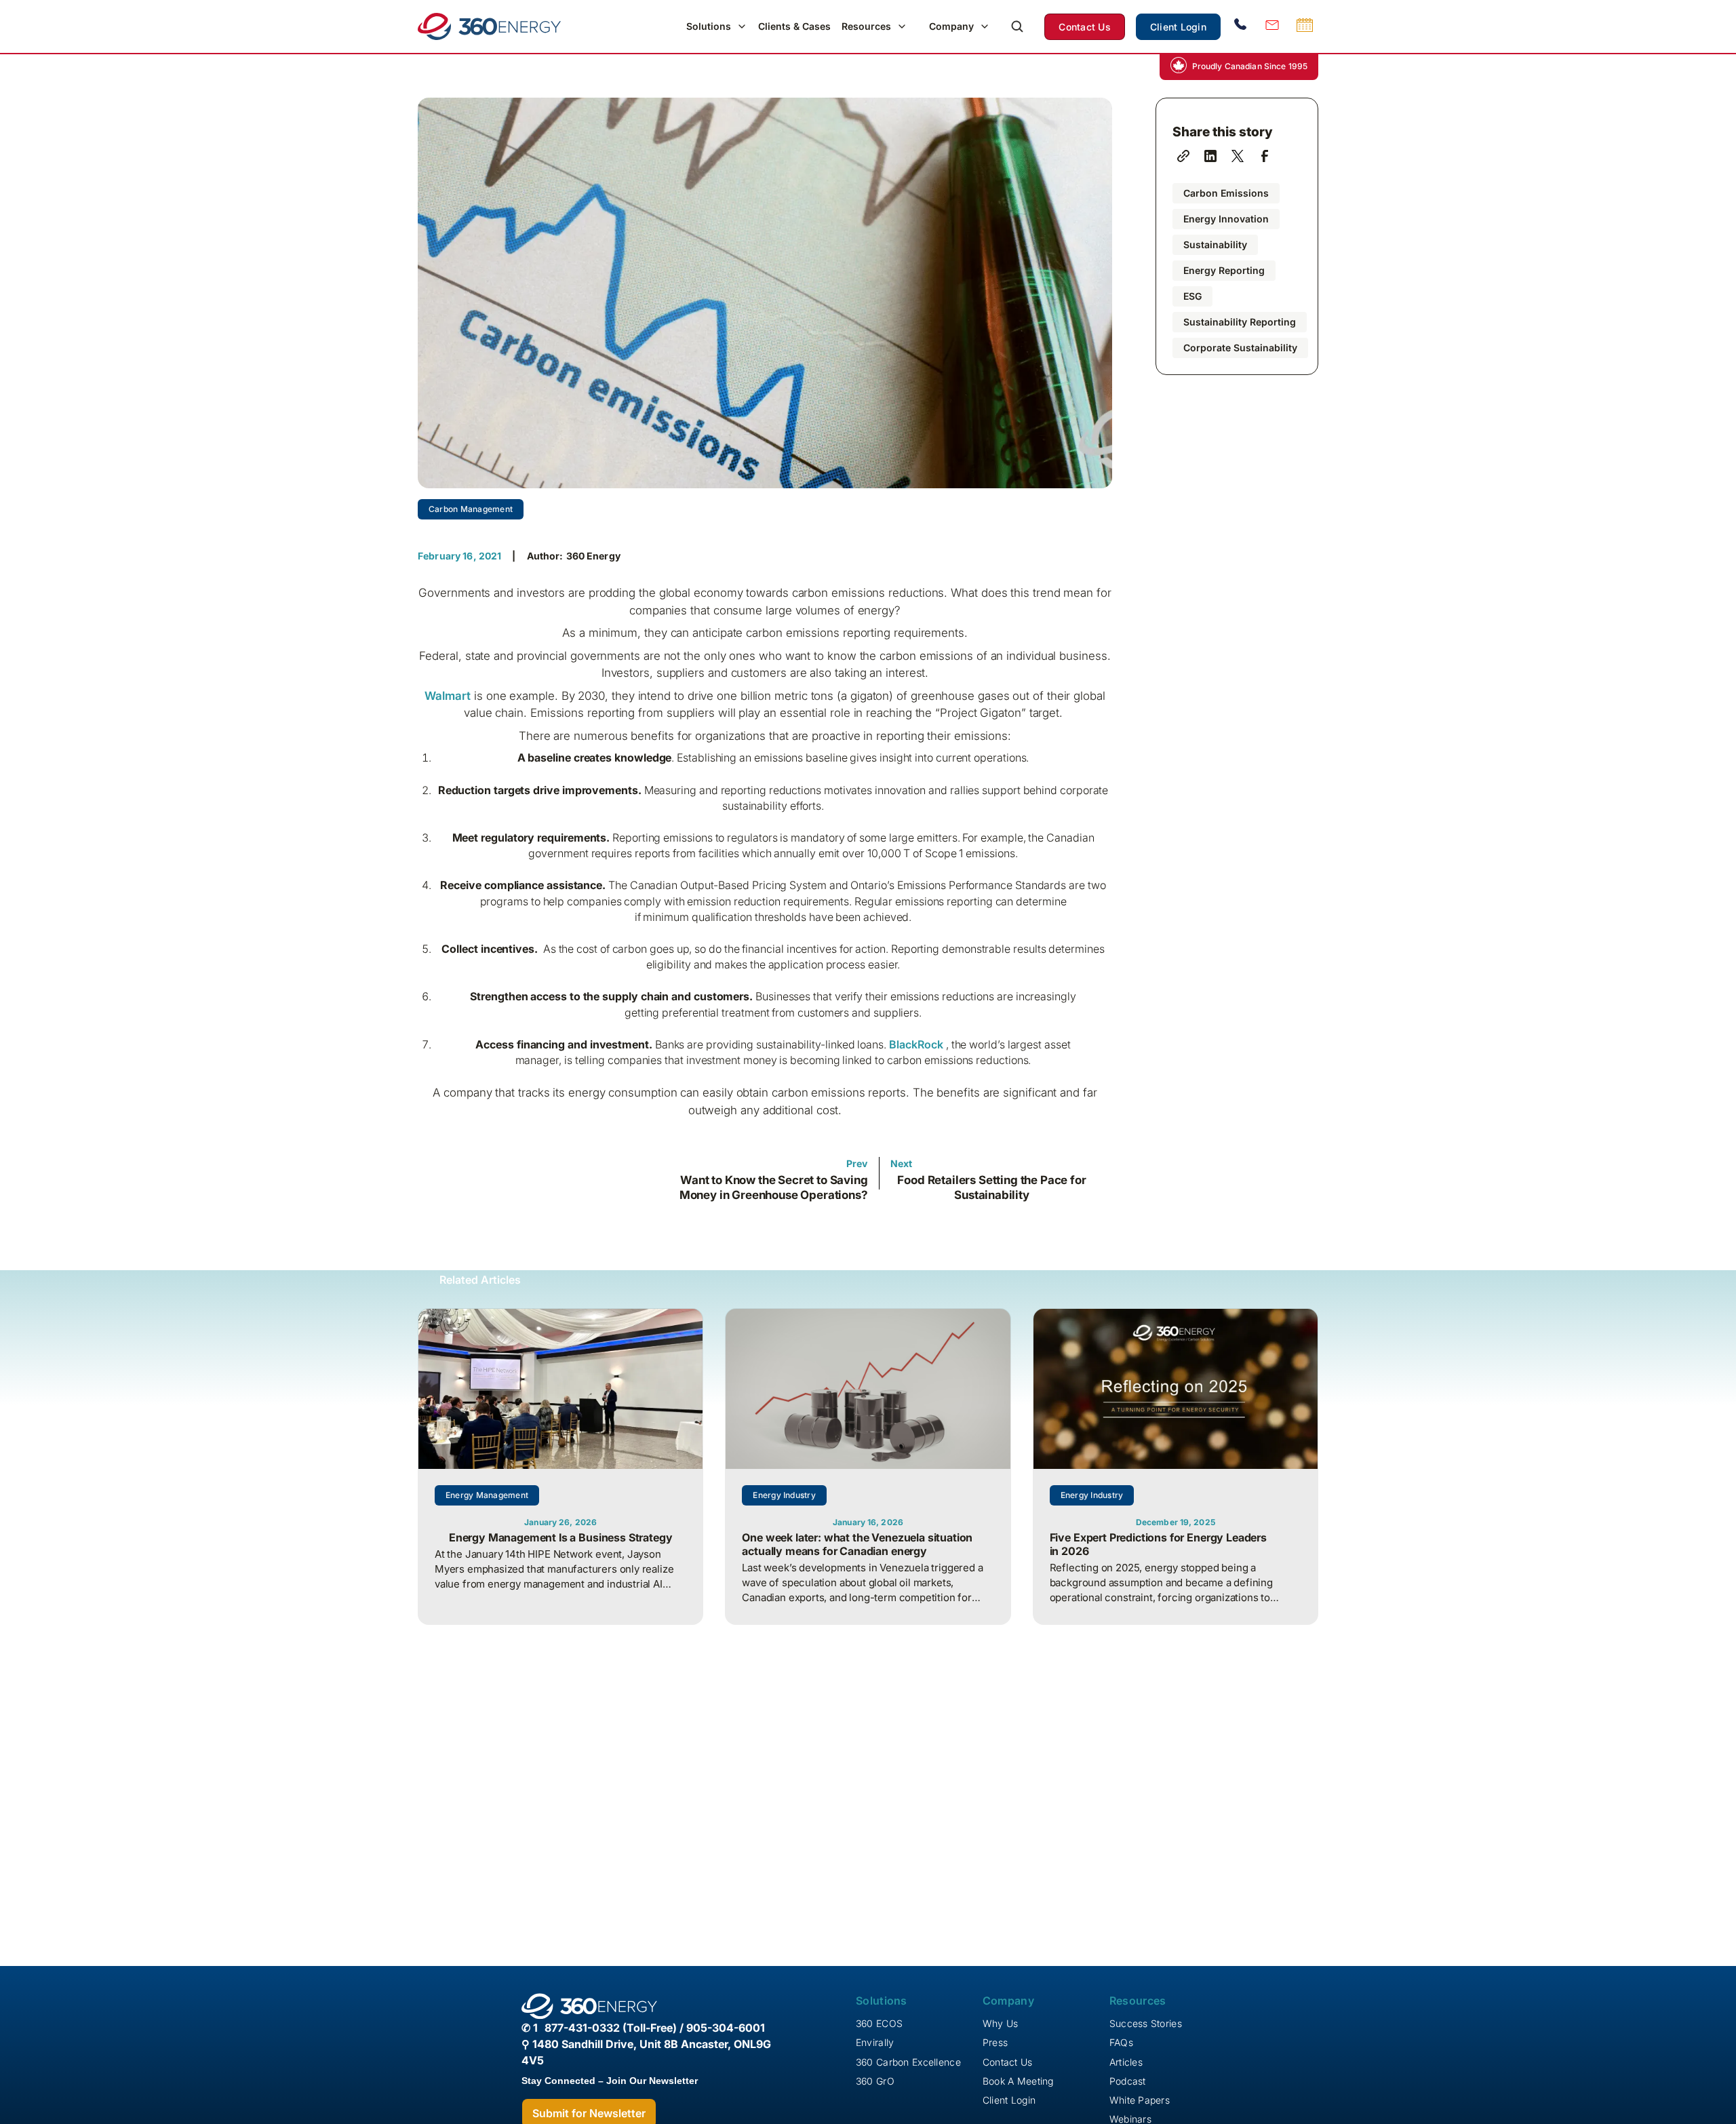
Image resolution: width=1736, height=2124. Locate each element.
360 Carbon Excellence (908, 2062)
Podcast (1128, 2081)
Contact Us (1085, 27)
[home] (489, 26)
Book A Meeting (1018, 2081)
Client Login (1178, 27)
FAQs (1121, 2042)
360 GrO (875, 2081)
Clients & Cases (794, 26)
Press (995, 2042)
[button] (717, 26)
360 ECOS (879, 2023)
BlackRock (916, 1044)
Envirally (875, 2042)
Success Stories (1146, 2023)
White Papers (1140, 2100)
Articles (1126, 2062)
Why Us (1001, 2023)
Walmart (448, 696)
